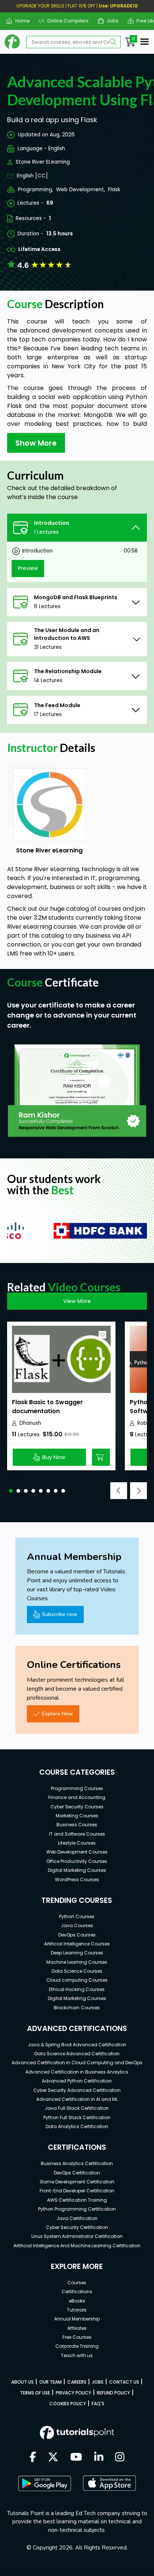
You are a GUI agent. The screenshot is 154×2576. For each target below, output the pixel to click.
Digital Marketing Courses (77, 1870)
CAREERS (77, 2382)
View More (77, 1301)
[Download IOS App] (110, 2483)
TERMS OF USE (35, 2393)
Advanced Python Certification (77, 2081)
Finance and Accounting (77, 1797)
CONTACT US (124, 2382)
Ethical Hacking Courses (77, 1989)
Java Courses (77, 1925)
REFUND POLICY (113, 2393)
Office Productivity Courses (77, 1861)
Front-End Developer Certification (77, 2191)
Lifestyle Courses (77, 1843)
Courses (77, 2283)
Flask (114, 190)
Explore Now (57, 1713)
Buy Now (54, 1457)
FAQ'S (98, 2404)
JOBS (98, 2382)
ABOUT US (22, 2382)
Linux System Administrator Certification (77, 2236)
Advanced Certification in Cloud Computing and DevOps (77, 2063)
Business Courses (77, 1825)
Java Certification (77, 2218)
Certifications (77, 2292)
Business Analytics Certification (77, 2163)
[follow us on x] (53, 2458)
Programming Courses (77, 1788)
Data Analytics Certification (77, 2126)
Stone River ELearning (43, 162)
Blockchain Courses (77, 2008)
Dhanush (30, 1423)
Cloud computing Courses (77, 1980)
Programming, (36, 190)
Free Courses (77, 2337)
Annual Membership (77, 2319)
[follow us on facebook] (33, 2458)
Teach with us (77, 2355)
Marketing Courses (77, 1816)
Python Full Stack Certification (77, 2117)
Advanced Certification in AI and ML (77, 2099)
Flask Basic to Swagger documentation (47, 1407)
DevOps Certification (77, 2173)
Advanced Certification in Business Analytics (77, 2072)
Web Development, (81, 190)
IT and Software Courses (77, 1834)
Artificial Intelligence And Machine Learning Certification (77, 2246)
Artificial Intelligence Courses (77, 1944)
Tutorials (77, 2310)
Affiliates (77, 2328)
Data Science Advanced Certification (77, 2054)
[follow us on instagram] (120, 2458)
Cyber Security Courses (77, 1807)
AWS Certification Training (77, 2200)
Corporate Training (77, 2346)
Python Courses (77, 1916)
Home (19, 21)
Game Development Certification (77, 2182)
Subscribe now (60, 1614)
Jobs (110, 21)
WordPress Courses (77, 1880)
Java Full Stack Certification (77, 2108)
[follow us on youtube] (76, 2458)
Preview (28, 568)
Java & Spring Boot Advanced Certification (77, 2045)
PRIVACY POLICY (73, 2393)
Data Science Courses (77, 1971)
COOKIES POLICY (68, 2404)
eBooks (77, 2301)
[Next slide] (138, 1491)
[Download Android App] (44, 2483)
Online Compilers (65, 21)
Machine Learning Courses (77, 1962)
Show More (36, 443)
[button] (11, 1491)
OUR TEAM (50, 2382)
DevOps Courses (77, 1935)
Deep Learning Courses (77, 1953)
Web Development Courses (77, 1852)
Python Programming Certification (77, 2209)
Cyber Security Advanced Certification (77, 2090)
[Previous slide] (119, 1491)
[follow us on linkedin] (99, 2458)
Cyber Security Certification (77, 2227)
